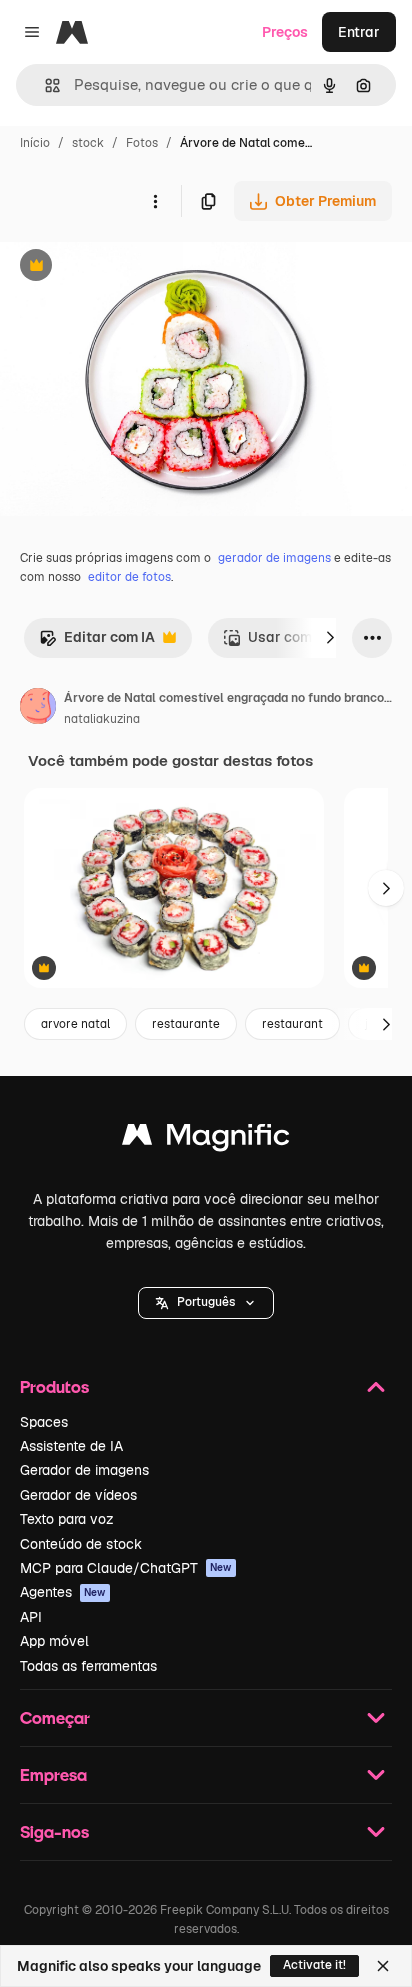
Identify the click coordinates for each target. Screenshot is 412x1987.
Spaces (44, 1422)
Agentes (63, 1592)
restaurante (186, 1024)
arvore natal (75, 1024)
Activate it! (314, 1965)
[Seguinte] (330, 638)
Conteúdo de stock (81, 1544)
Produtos (54, 1386)
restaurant (292, 1024)
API (31, 1617)
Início (35, 143)
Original (128, 267)
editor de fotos (129, 577)
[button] (206, 1303)
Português (206, 1302)
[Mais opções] (155, 201)
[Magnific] (206, 1139)
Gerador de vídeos (78, 1495)
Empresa (53, 1774)
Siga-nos (54, 1831)
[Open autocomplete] (44, 85)
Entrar (359, 32)
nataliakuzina (102, 719)
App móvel (54, 1641)
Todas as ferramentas (88, 1666)
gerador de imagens (274, 558)
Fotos (142, 143)
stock (88, 143)
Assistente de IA (71, 1446)
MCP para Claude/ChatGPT (126, 1568)
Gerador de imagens (84, 1470)
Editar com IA (97, 642)
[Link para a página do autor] (38, 709)
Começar (55, 1717)
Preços (285, 32)
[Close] (383, 1966)
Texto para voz (67, 1519)
